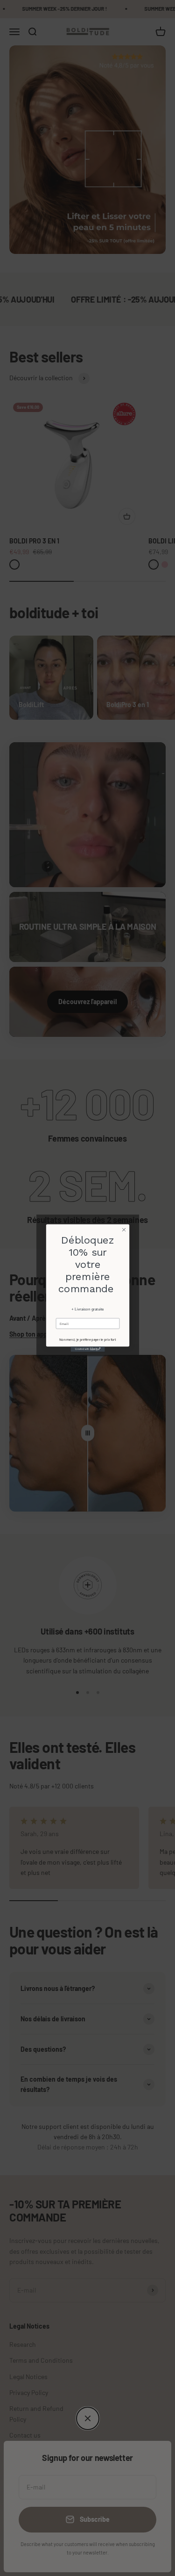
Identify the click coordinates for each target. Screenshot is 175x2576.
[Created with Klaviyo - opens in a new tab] (87, 1349)
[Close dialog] (124, 1230)
